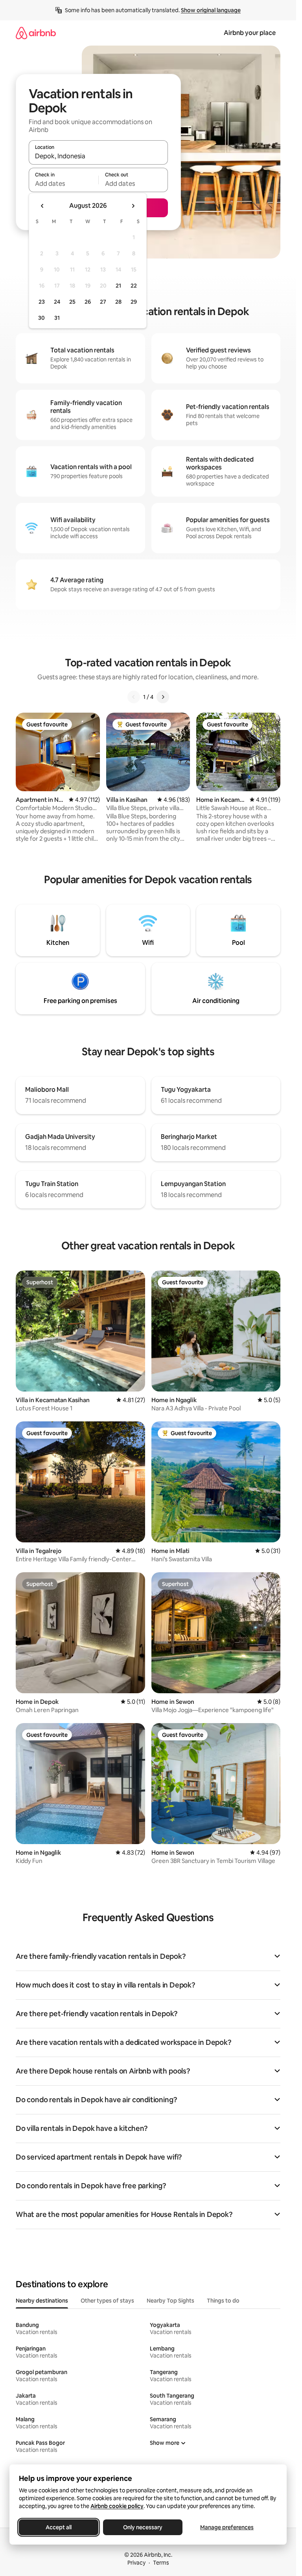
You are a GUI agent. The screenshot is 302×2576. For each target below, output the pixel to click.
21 (118, 286)
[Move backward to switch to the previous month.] (42, 206)
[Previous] (134, 697)
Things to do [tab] (223, 2301)
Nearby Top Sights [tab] (170, 2301)
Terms (161, 2563)
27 (103, 302)
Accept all (59, 2527)
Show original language (211, 10)
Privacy (136, 2563)
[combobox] (98, 156)
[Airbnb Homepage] (36, 33)
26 (88, 302)
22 (134, 286)
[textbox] (64, 183)
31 (57, 318)
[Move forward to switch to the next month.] (133, 206)
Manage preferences (227, 2527)
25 (72, 302)
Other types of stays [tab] (107, 2301)
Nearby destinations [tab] (42, 2301)
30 (41, 318)
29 (134, 302)
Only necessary (143, 2527)
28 (118, 302)
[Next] (163, 697)
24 (57, 302)
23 (42, 302)
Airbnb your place (250, 33)
